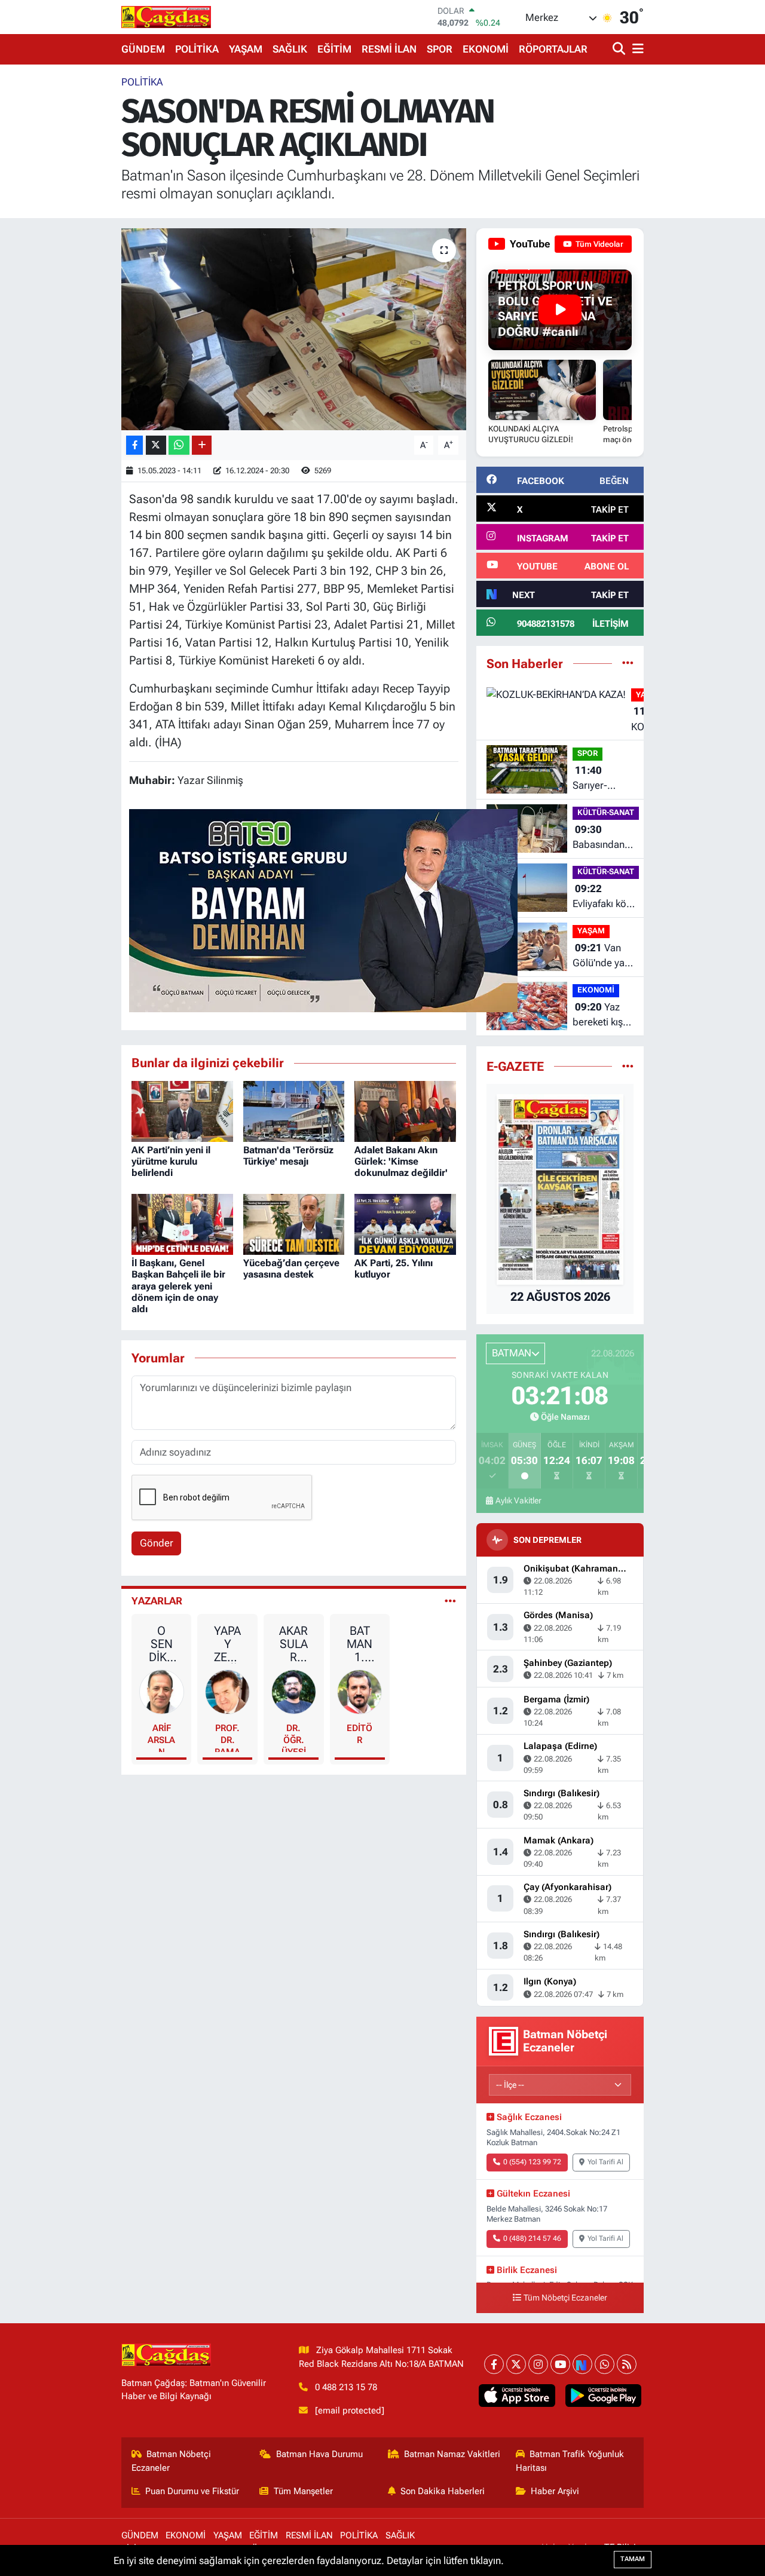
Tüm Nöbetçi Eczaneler (565, 2298)
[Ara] (620, 49)
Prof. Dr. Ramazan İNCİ (227, 1737)
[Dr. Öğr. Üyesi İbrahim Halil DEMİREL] (294, 1691)
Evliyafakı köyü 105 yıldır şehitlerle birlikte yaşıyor (605, 897)
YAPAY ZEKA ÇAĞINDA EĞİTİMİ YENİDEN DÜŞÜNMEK (228, 1644)
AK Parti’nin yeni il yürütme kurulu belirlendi (171, 1161)
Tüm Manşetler (303, 2491)
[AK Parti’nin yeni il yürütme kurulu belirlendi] (182, 1110)
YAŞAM (246, 49)
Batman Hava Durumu (319, 2454)
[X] (516, 2364)
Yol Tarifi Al (605, 2162)
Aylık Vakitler (518, 1500)
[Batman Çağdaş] (166, 17)
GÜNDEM (143, 49)
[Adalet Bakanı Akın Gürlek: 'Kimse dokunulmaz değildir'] (405, 1110)
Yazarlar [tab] (157, 1601)
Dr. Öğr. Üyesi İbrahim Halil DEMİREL (293, 1737)
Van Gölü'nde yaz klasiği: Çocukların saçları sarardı (601, 956)
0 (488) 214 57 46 (532, 2238)
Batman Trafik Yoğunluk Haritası (570, 2461)
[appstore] (517, 2396)
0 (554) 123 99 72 (532, 2162)
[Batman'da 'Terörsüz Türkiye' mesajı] (294, 1110)
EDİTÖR (359, 1734)
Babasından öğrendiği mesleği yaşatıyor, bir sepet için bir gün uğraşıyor (603, 838)
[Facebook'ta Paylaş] (134, 445)
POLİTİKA (197, 49)
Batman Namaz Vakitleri (452, 2454)
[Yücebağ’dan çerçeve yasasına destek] (294, 1223)
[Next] (582, 2364)
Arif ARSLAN (161, 1737)
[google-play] (603, 2396)
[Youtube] (560, 2364)
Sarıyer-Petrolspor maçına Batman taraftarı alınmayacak (600, 779)
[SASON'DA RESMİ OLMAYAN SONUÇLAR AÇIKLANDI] (294, 329)
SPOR (440, 49)
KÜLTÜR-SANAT (606, 812)
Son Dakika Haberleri (443, 2491)
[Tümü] (628, 663)
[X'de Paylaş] (156, 445)
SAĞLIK (290, 49)
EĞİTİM (334, 49)
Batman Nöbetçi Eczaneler (172, 2461)
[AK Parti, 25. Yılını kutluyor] (405, 1223)
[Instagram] (538, 2364)
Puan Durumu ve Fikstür (192, 2491)
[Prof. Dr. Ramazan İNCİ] (227, 1691)
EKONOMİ (486, 49)
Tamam (633, 2559)
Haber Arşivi (555, 2491)
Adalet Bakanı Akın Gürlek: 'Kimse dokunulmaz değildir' (401, 1161)
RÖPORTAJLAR (553, 49)
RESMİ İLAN (389, 49)
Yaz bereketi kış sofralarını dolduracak (598, 1016)
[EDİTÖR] (359, 1691)
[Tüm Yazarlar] (450, 1601)
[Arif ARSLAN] (162, 1691)
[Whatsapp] (605, 2364)
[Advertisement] (72, 254)
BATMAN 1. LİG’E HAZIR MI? (360, 1644)
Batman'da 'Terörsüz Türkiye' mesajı (288, 1156)
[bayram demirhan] (323, 909)
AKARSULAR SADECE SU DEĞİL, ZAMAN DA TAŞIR (293, 1644)
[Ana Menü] (636, 49)
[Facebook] (494, 2364)
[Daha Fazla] (202, 445)
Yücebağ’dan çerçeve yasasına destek (291, 1269)
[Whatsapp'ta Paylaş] (179, 445)
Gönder (157, 1543)
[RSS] (627, 2364)
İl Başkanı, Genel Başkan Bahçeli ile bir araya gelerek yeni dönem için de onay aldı (178, 1286)
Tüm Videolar (599, 244)
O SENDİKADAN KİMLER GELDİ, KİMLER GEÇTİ (161, 1644)
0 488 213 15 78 (346, 2387)
